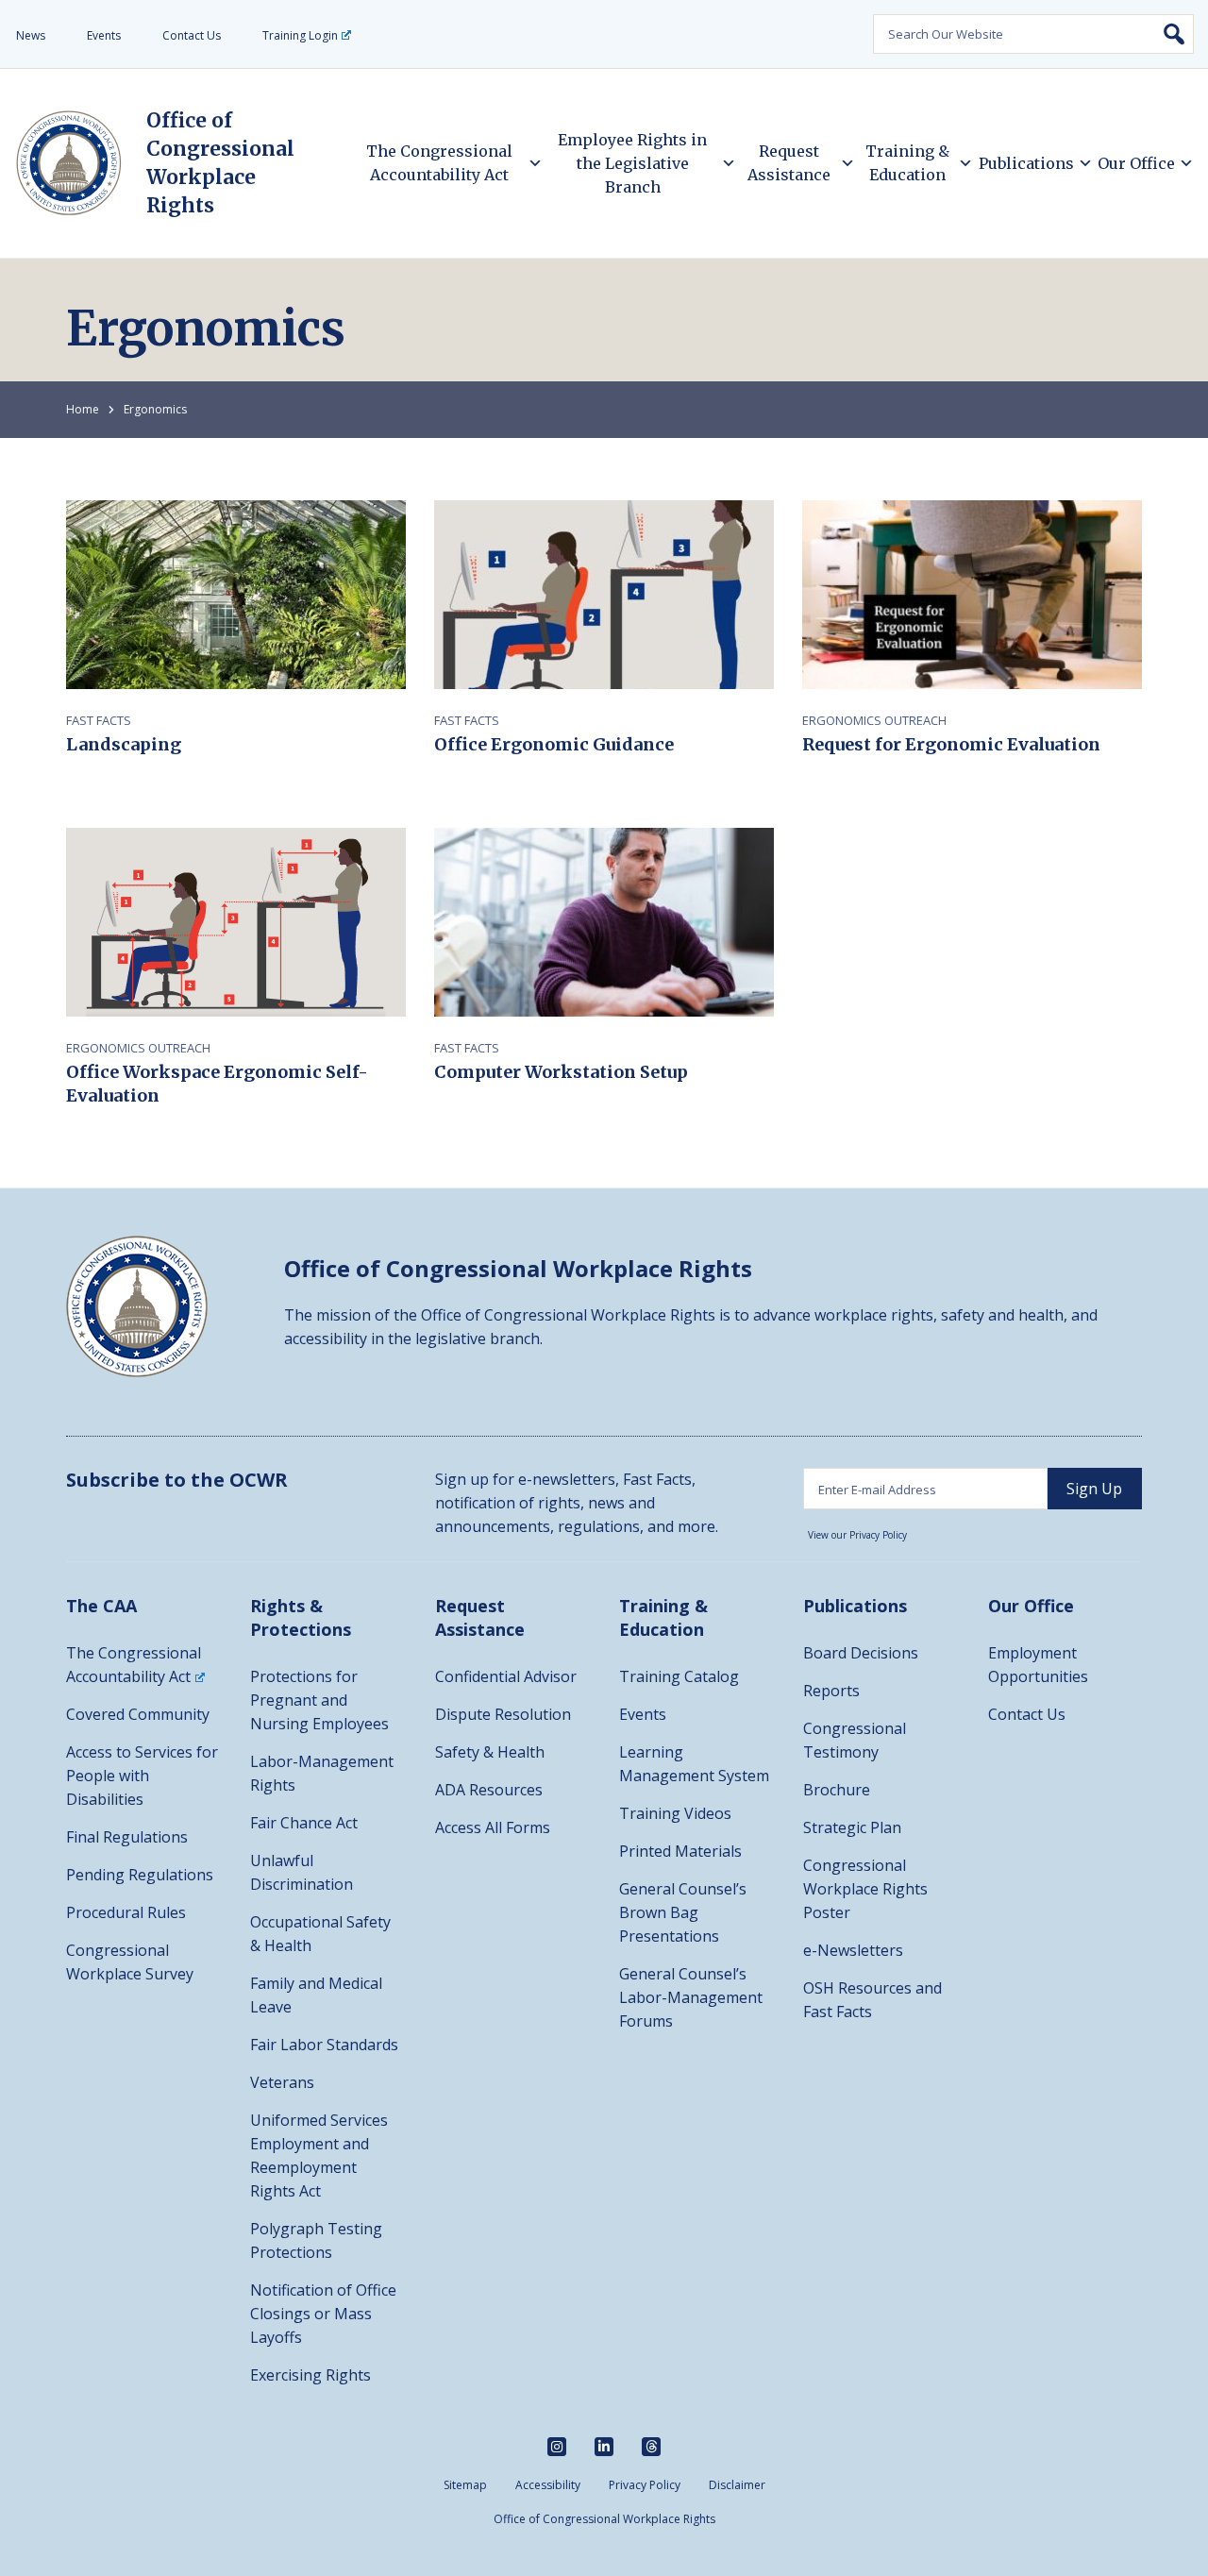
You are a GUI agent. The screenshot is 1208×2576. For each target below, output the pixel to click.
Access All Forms (493, 1827)
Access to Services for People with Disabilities (142, 1776)
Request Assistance (789, 163)
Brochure (837, 1790)
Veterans (282, 2082)
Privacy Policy (645, 2485)
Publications (1026, 163)
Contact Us (192, 35)
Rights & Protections (301, 1617)
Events (104, 35)
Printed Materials (680, 1851)
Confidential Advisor (506, 1676)
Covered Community (138, 1714)
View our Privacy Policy (857, 1535)
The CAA (101, 1606)
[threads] (651, 2447)
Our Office (1136, 163)
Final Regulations (127, 1837)
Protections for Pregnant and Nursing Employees (319, 1700)
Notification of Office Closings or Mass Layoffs (323, 2314)
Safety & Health (490, 1752)
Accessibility (548, 2485)
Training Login (300, 35)
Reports (831, 1691)
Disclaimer (737, 2485)
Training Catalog (679, 1676)
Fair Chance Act (304, 1823)
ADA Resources (489, 1790)
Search (1174, 34)
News (31, 35)
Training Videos (675, 1813)
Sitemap (465, 2485)
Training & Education (907, 163)
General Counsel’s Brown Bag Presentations (683, 1912)
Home (83, 409)
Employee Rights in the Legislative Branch (632, 163)
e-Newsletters (853, 1950)
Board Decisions (861, 1653)
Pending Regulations (140, 1875)
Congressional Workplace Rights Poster (865, 1889)
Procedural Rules (126, 1912)
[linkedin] (604, 2447)
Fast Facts (99, 720)
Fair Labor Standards (324, 2045)
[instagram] (557, 2447)
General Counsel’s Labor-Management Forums (691, 1997)
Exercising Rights (310, 2375)
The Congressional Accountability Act (439, 163)
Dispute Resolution (503, 1714)
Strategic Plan (852, 1827)
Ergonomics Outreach (874, 720)
